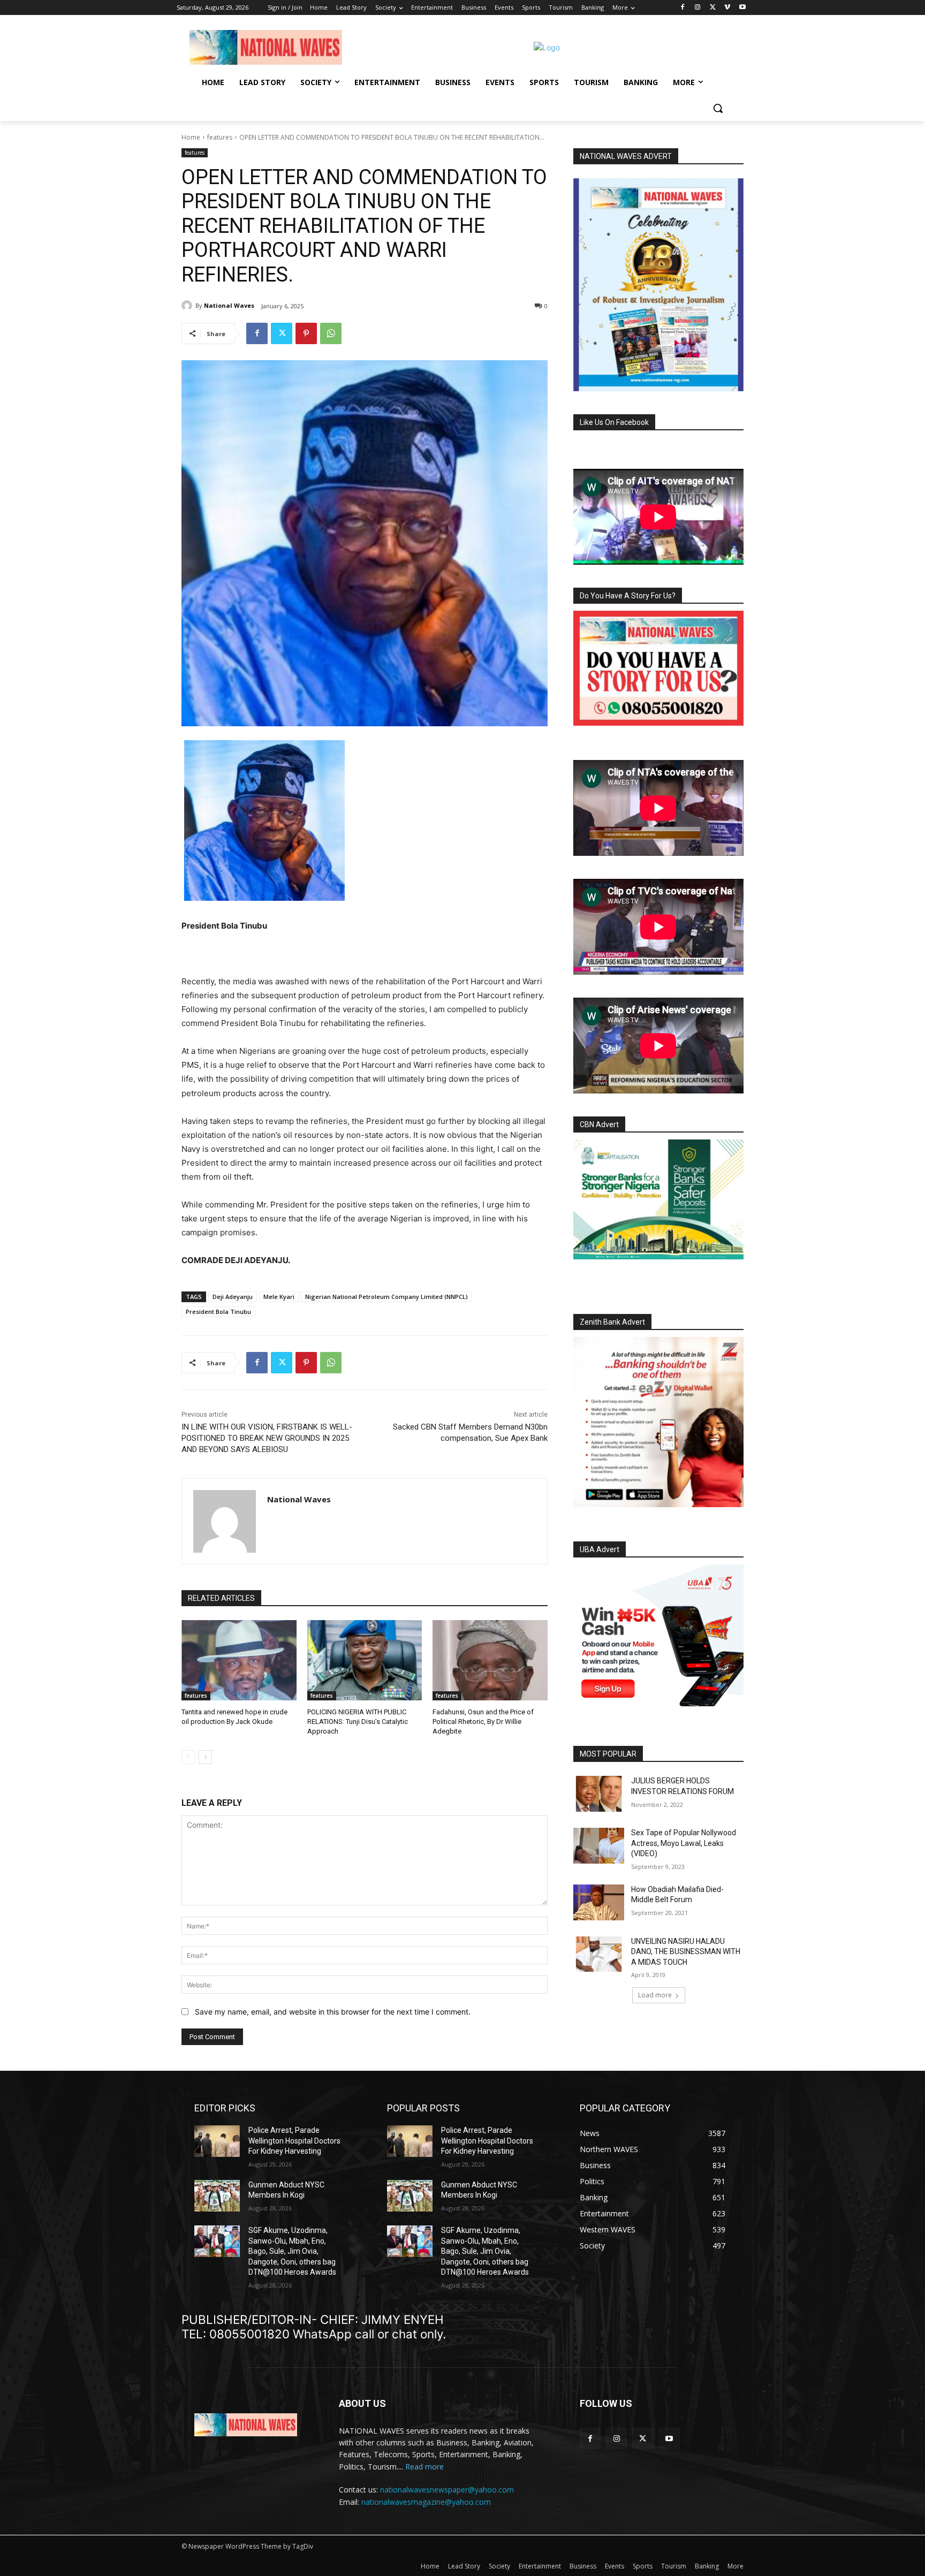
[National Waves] (188, 306)
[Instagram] (698, 8)
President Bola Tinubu (218, 1312)
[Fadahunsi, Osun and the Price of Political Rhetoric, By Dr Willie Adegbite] (490, 1660)
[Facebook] (683, 8)
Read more (424, 2467)
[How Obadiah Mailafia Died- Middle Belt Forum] (599, 1902)
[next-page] (205, 1757)
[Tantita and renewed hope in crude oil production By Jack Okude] (239, 1660)
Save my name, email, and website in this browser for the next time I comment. (333, 2012)
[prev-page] (188, 1757)
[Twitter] (713, 8)
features (220, 137)
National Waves (229, 305)
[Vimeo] (727, 8)
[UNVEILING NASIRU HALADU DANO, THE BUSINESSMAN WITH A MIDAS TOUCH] (599, 1954)
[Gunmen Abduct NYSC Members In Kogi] (217, 2196)
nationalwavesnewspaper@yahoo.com (447, 2490)
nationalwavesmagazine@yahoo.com (426, 2502)
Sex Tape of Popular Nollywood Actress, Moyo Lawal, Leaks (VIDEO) (684, 1843)
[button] (718, 108)
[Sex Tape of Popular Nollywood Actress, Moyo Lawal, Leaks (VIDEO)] (599, 1846)
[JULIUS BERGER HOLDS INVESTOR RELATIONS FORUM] (599, 1794)
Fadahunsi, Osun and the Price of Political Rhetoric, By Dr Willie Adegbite (483, 1722)
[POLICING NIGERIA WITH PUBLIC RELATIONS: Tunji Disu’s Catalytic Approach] (365, 1660)
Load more (655, 1995)
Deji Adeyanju (233, 1297)
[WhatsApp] (331, 333)
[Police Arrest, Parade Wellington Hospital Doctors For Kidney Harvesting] (217, 2141)
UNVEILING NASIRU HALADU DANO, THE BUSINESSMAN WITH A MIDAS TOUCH (686, 1952)
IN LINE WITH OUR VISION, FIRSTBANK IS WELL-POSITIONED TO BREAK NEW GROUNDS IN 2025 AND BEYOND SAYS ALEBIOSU (267, 1438)
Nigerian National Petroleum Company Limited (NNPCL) (386, 1297)
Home (191, 137)
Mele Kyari (279, 1297)
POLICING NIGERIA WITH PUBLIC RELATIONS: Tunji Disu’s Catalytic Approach (358, 1722)
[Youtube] (742, 8)
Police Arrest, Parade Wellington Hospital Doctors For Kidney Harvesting (294, 2141)
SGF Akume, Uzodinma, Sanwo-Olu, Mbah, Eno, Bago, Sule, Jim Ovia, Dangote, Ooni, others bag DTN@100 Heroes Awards (292, 2251)
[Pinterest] (306, 333)
